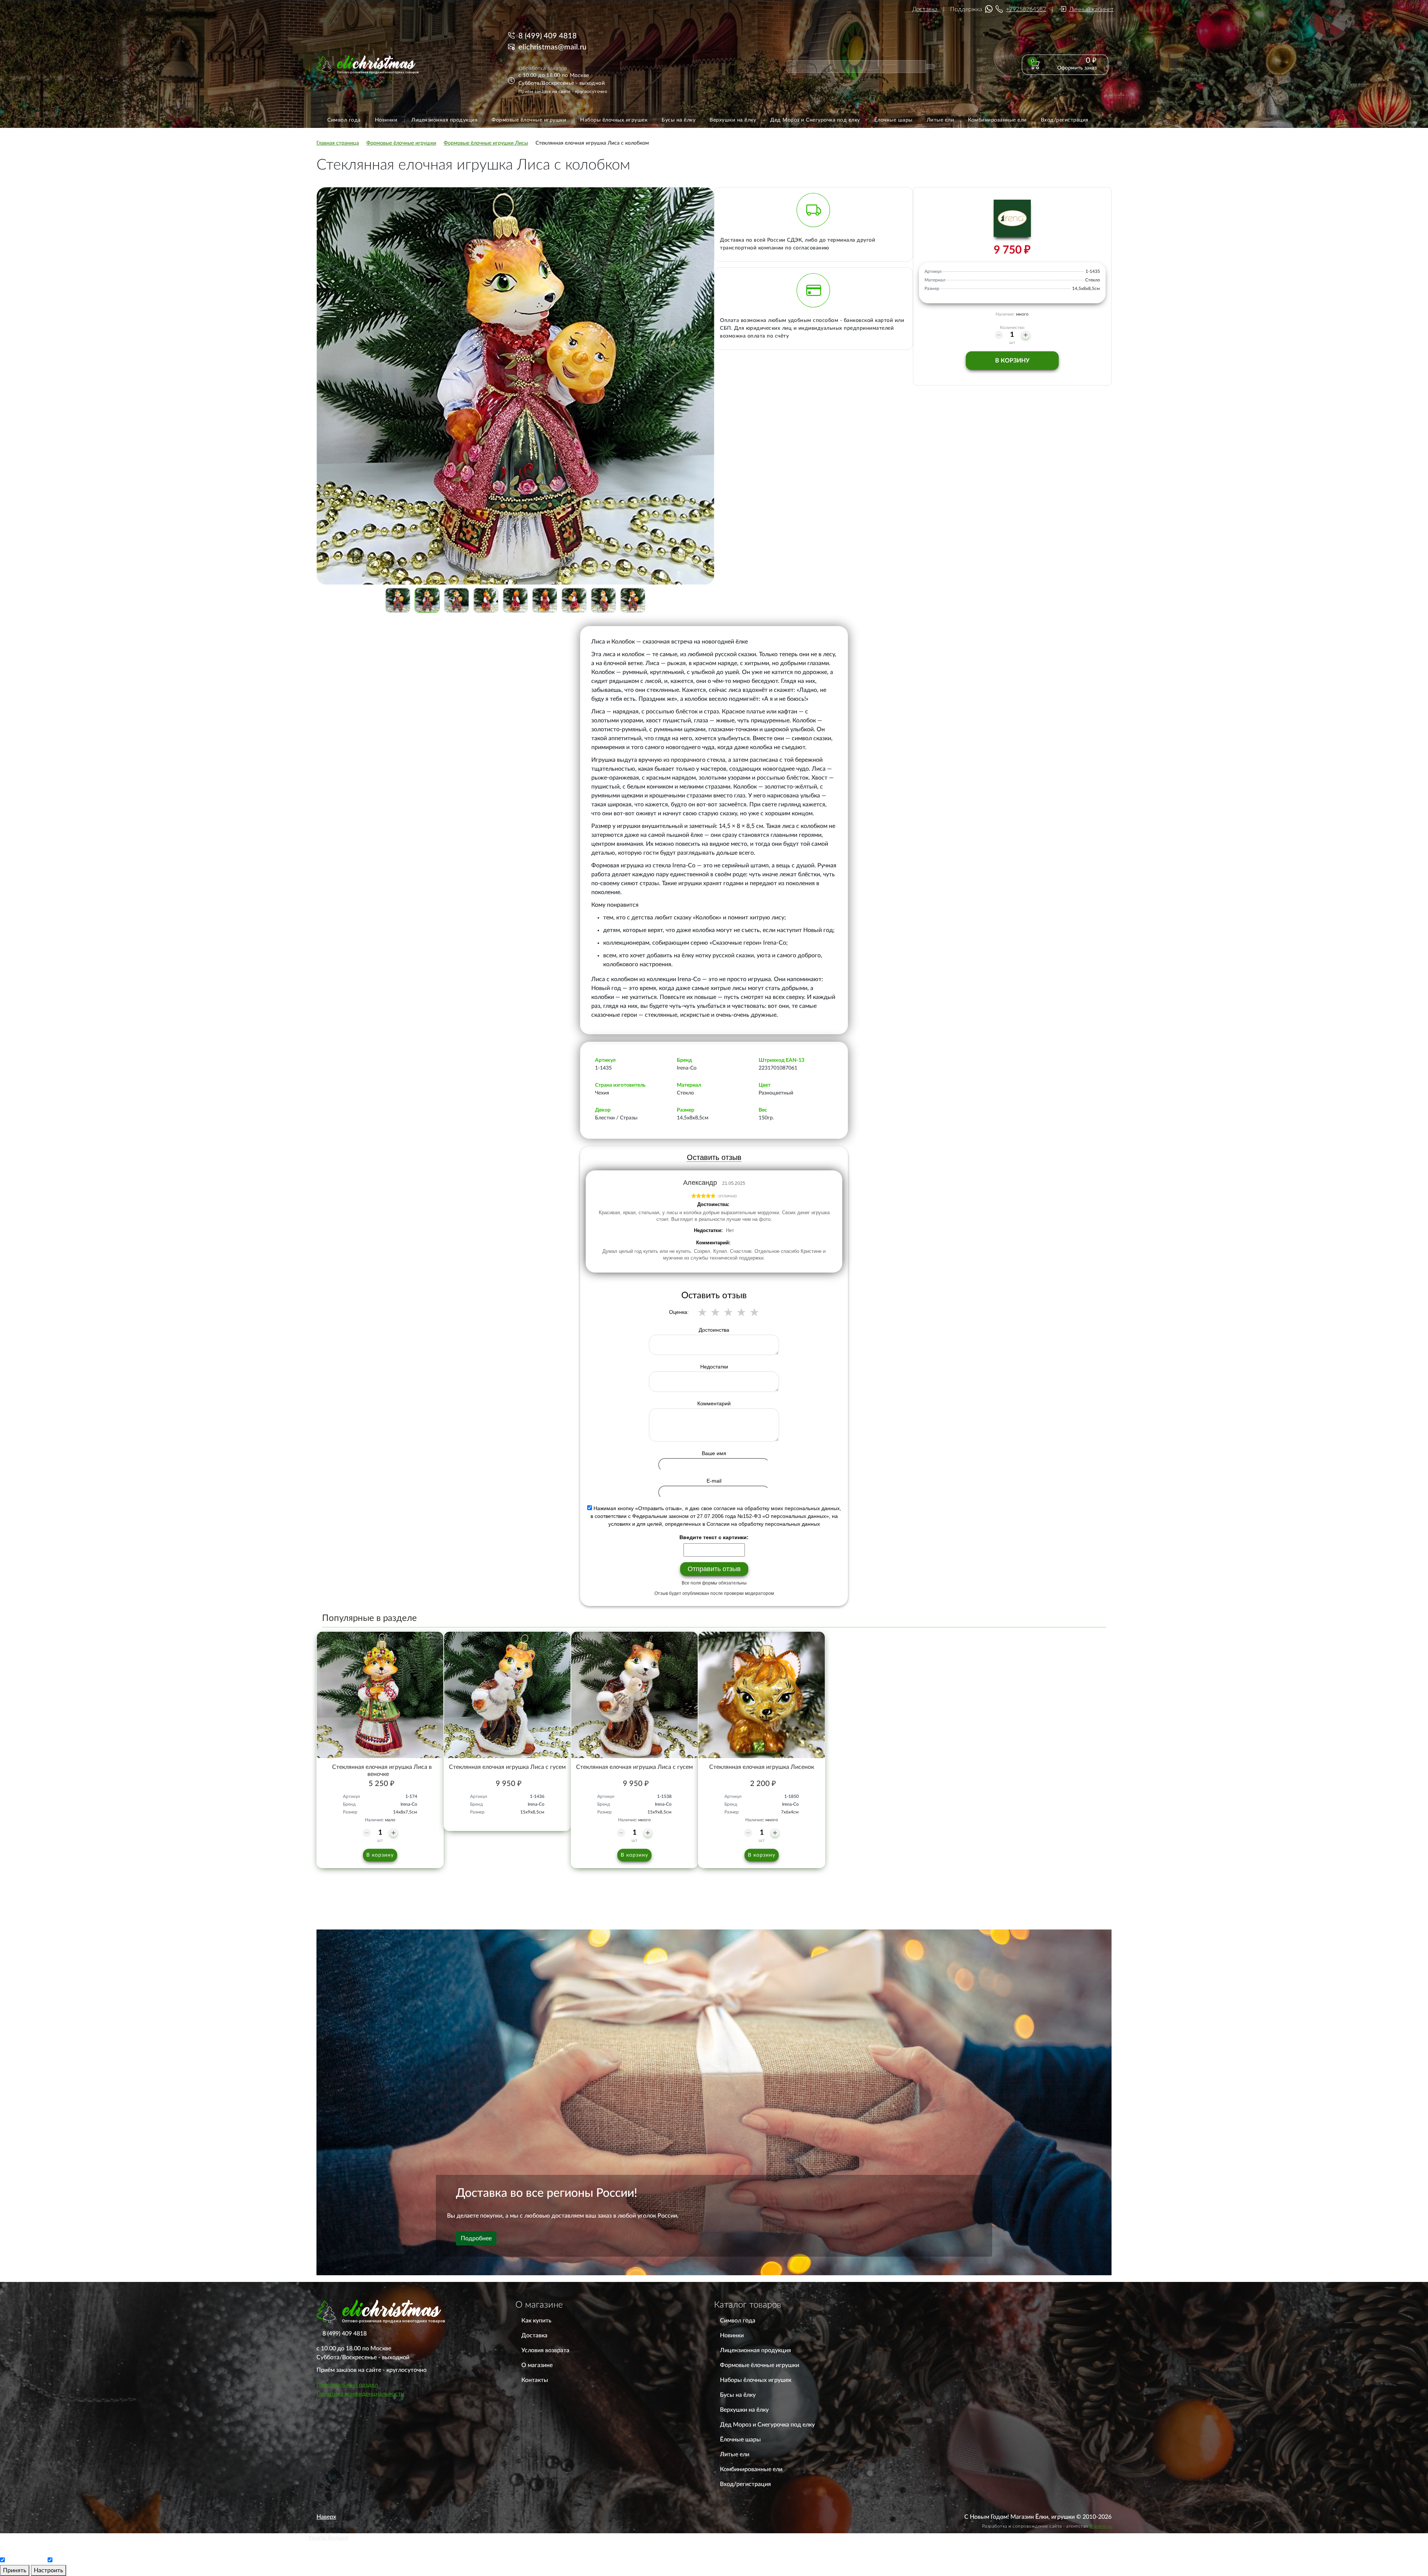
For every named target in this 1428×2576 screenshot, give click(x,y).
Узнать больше (328, 2538)
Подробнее (476, 2238)
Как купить (536, 2321)
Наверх (326, 2517)
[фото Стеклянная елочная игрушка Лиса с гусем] (507, 1695)
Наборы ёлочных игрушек (756, 2380)
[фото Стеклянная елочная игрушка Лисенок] (762, 1695)
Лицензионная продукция (755, 2350)
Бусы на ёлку (738, 2395)
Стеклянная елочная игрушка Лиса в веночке (382, 1771)
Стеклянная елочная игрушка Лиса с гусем (507, 1767)
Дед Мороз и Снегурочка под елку (767, 2425)
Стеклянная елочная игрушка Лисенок (762, 1767)
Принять (15, 2570)
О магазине (537, 2365)
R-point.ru (1101, 2526)
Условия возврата (545, 2350)
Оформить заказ (1077, 68)
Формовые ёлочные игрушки (760, 2365)
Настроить (49, 2570)
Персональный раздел (347, 2385)
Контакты (535, 2380)
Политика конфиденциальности (360, 2394)
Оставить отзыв (714, 1157)
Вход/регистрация (745, 2484)
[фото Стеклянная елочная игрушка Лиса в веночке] (380, 1695)
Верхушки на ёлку (744, 2410)
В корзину (1012, 361)
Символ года (738, 2321)
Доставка (925, 9)
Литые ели (735, 2454)
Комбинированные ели (751, 2469)
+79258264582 (1026, 9)
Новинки (732, 2335)
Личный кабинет (1091, 9)
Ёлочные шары (740, 2440)
